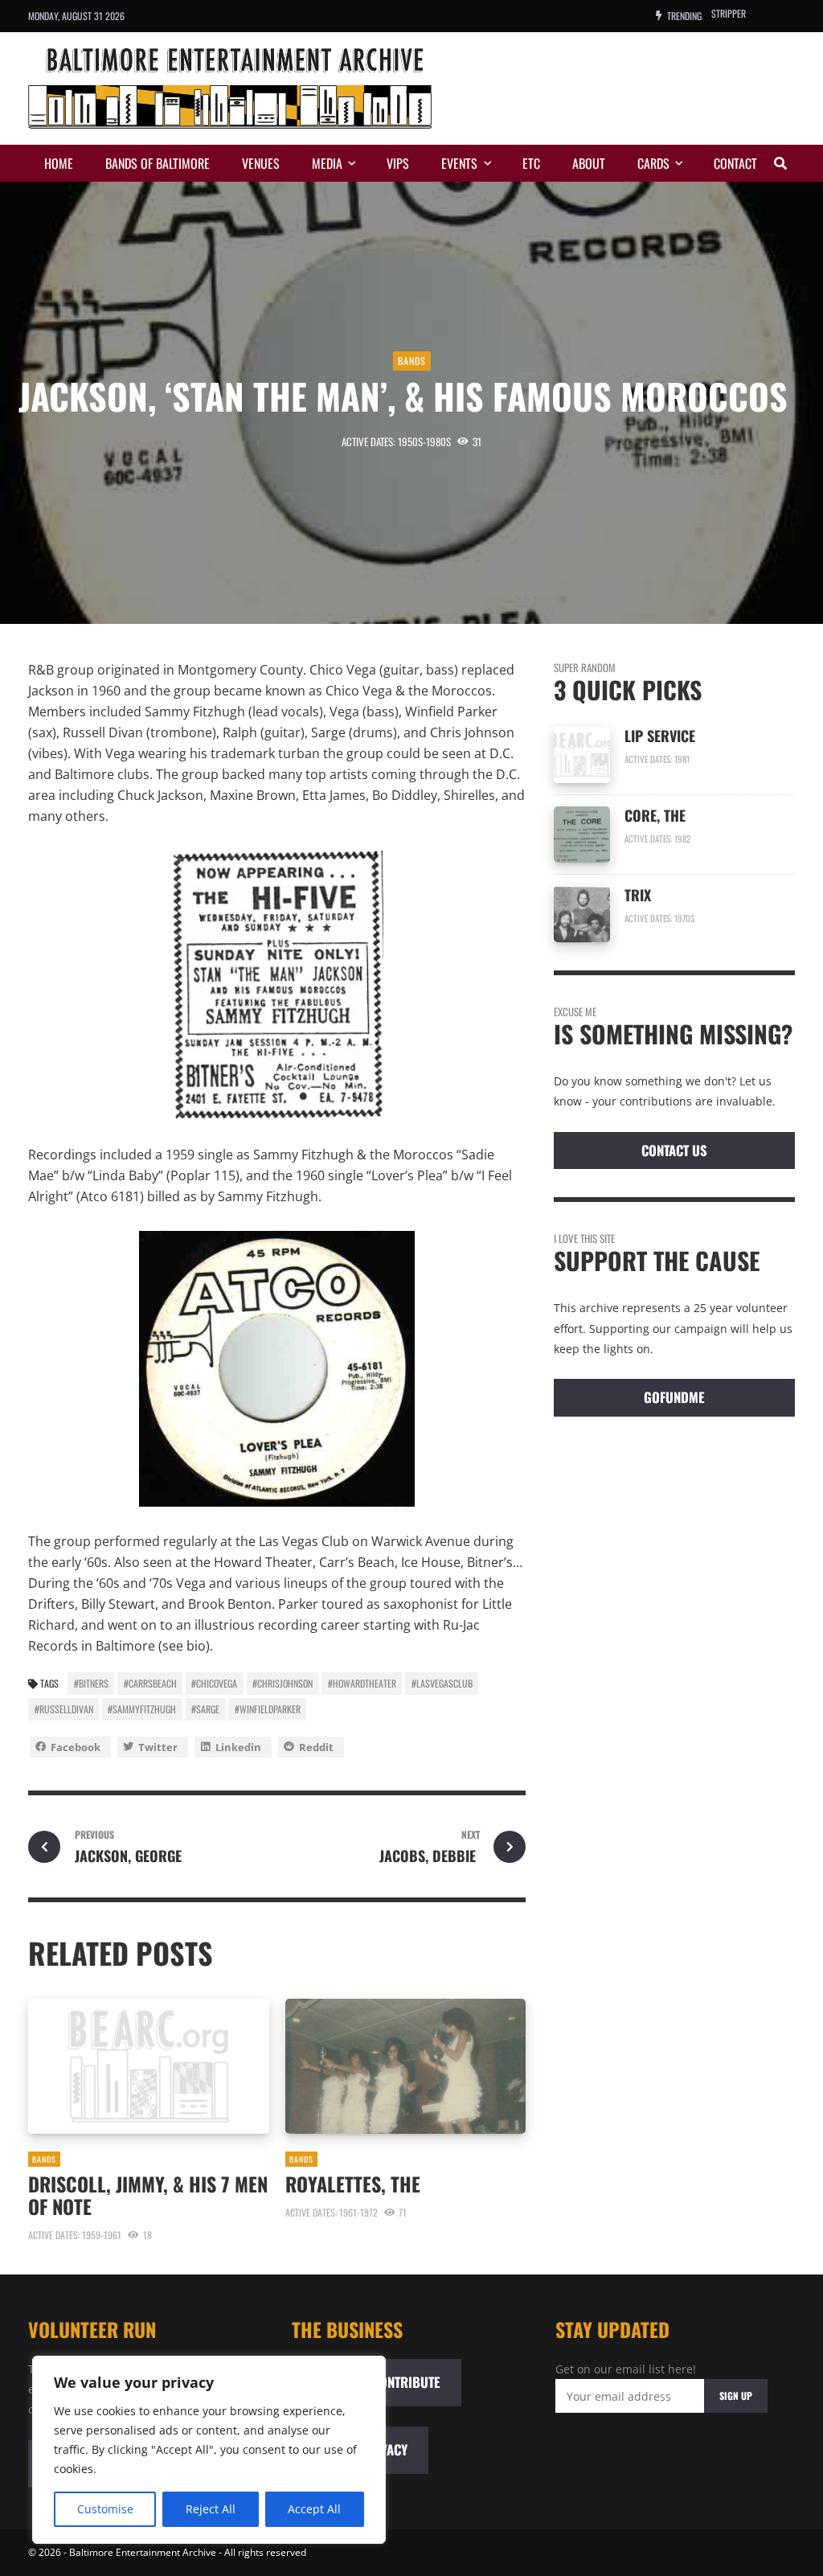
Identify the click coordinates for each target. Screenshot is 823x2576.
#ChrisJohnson (283, 1683)
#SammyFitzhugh (142, 1709)
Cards (653, 163)
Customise (105, 2509)
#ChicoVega (214, 1683)
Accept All (314, 2509)
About (589, 163)
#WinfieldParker (268, 1709)
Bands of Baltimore (158, 163)
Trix (638, 895)
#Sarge (205, 1709)
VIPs (398, 163)
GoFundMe (674, 1397)
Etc (531, 163)
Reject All (211, 2509)
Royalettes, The (353, 2184)
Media (327, 163)
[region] (209, 2450)
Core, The (655, 815)
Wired (723, 16)
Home (59, 163)
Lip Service (660, 736)
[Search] (780, 163)
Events (459, 163)
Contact (735, 163)
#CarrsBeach (150, 1683)
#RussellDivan (64, 1709)
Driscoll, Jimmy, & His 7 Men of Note (148, 2195)
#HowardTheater (362, 1683)
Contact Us (674, 1150)
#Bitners (91, 1683)
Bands (412, 361)
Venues (261, 163)
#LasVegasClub (442, 1683)
